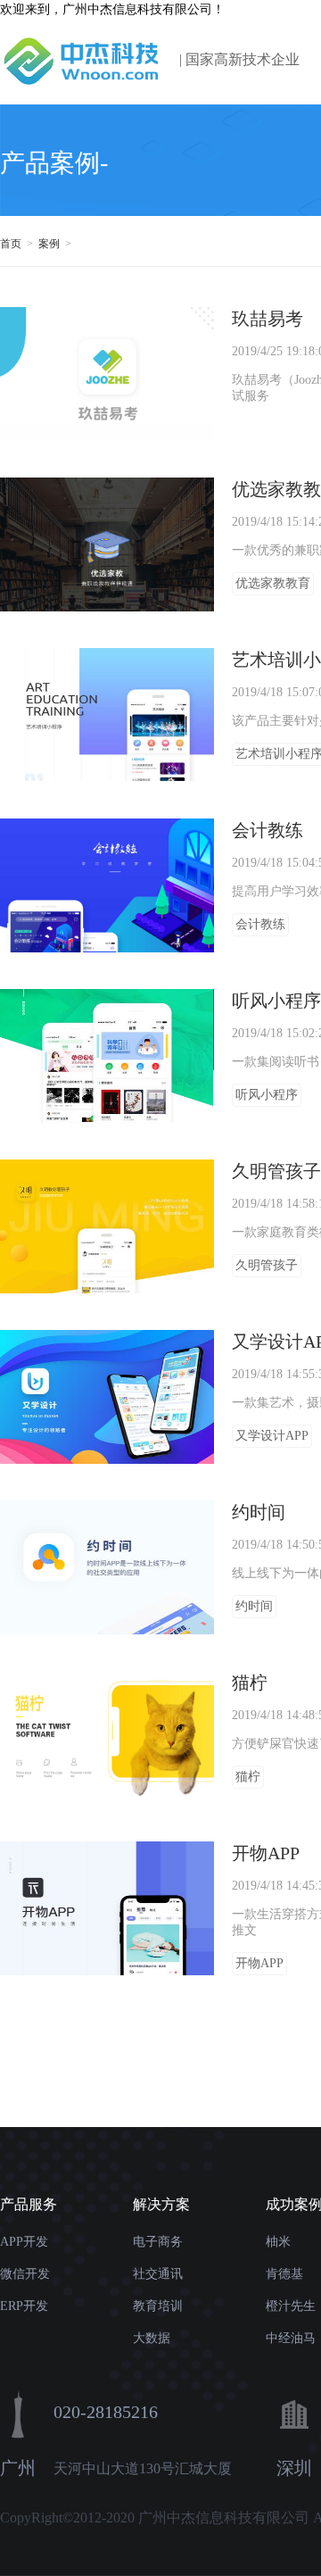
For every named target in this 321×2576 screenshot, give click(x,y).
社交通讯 (158, 2274)
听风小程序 (267, 1095)
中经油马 (291, 2338)
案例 (50, 244)
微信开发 (25, 2274)
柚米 (278, 2242)
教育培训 (158, 2306)
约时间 (254, 1606)
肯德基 (284, 2274)
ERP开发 (24, 2306)
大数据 (152, 2338)
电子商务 (158, 2242)
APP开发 (24, 2242)
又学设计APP (272, 1436)
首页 (12, 244)
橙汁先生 (291, 2306)
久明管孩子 (267, 1265)
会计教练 (260, 924)
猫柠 (248, 1777)
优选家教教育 (273, 583)
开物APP (259, 1963)
